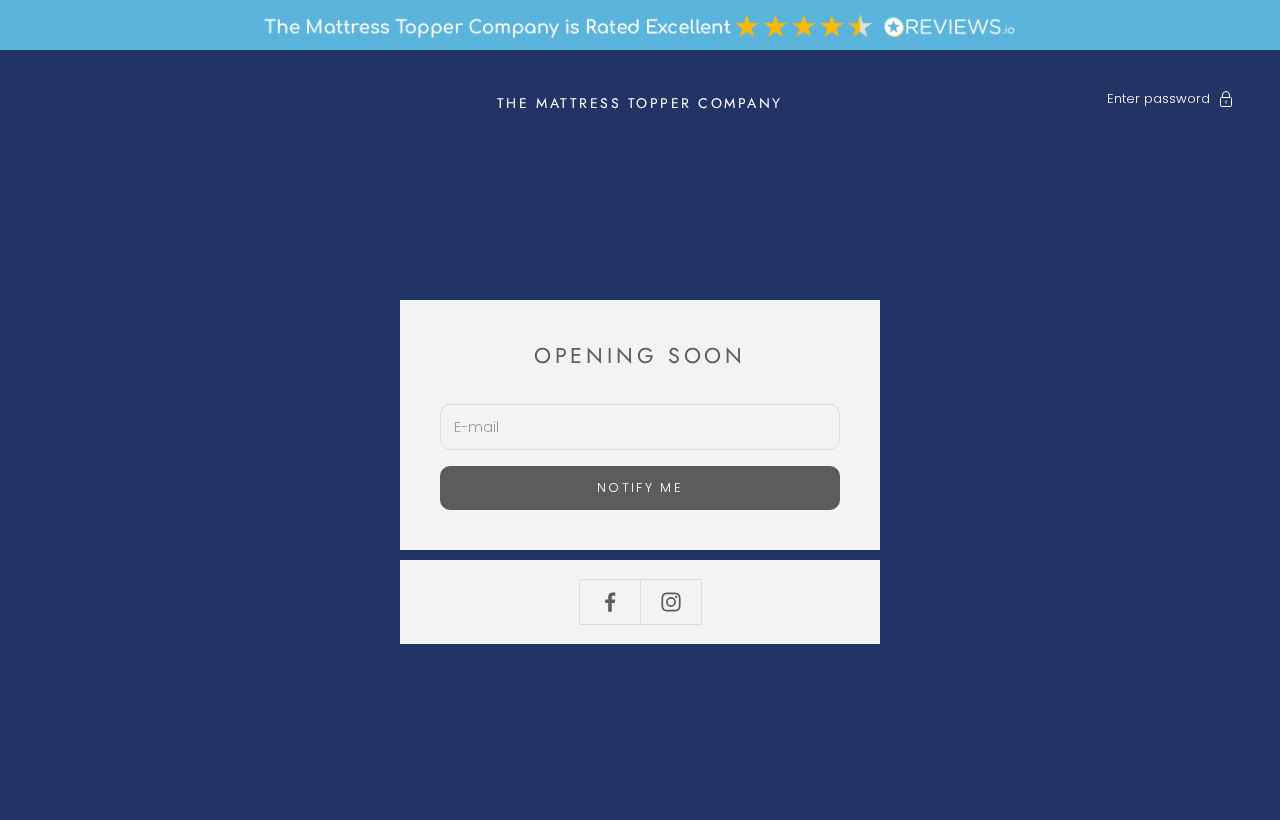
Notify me (640, 487)
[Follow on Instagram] (671, 602)
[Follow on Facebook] (610, 602)
